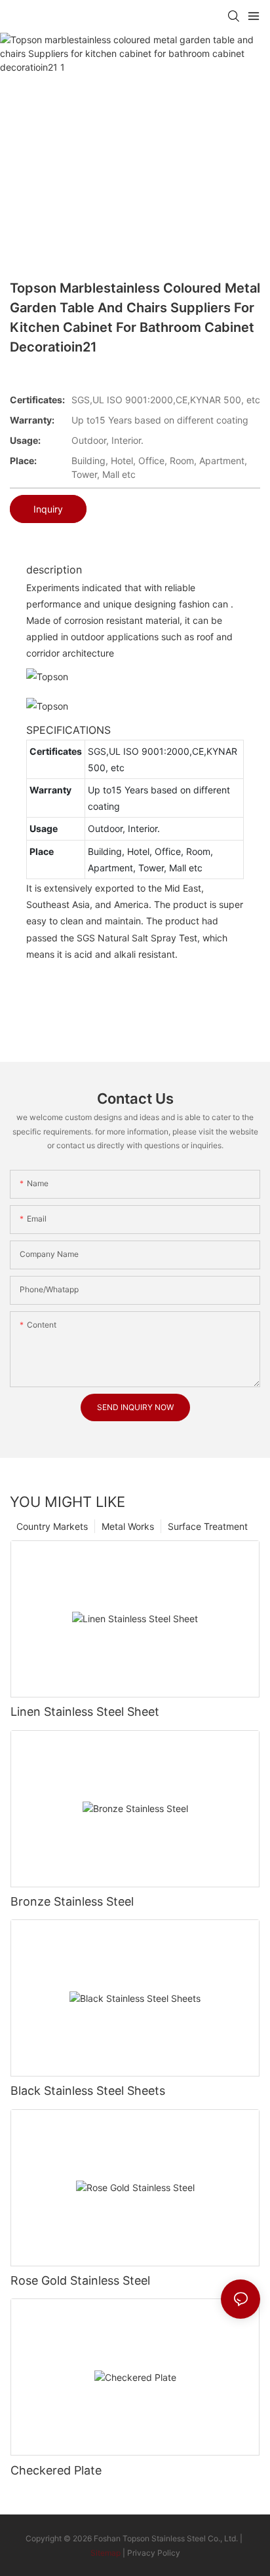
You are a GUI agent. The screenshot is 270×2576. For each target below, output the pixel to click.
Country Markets (52, 1526)
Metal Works (128, 1526)
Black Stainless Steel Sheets (88, 2091)
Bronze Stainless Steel (72, 1901)
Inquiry (48, 509)
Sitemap (106, 2553)
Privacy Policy (154, 2553)
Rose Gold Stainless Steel (80, 2280)
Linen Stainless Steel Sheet (85, 1712)
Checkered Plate (56, 2470)
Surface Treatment (208, 1526)
